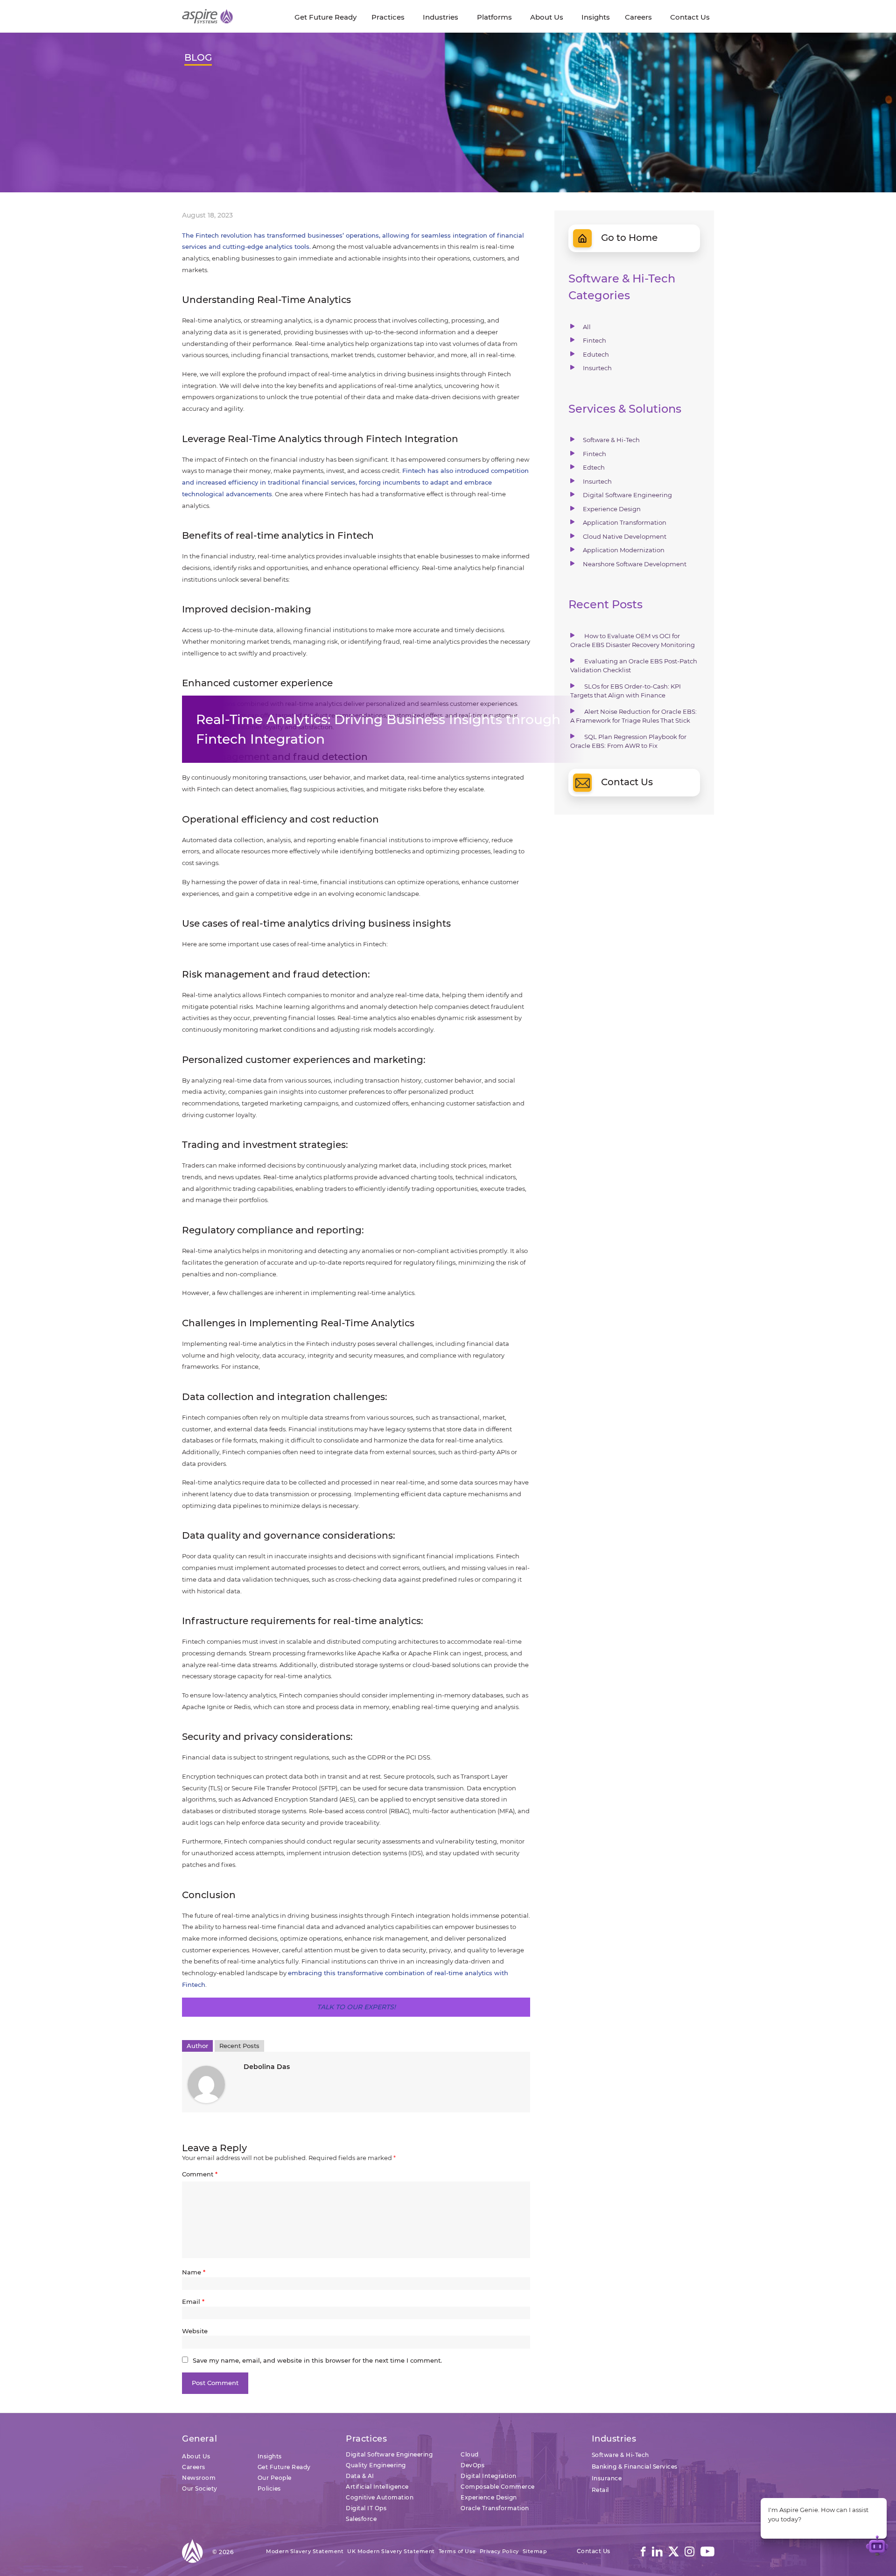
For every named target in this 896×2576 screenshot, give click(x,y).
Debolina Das (267, 2067)
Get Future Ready (284, 2467)
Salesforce (361, 2519)
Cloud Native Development (625, 536)
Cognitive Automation (380, 2497)
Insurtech (597, 368)
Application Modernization (624, 550)
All (587, 327)
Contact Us (627, 782)
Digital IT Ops (366, 2508)
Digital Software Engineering (627, 495)
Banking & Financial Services (635, 2467)
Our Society (200, 2488)
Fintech (595, 340)
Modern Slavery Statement (305, 2551)
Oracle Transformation (495, 2508)
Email (193, 2302)
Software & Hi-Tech (611, 440)
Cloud (470, 2454)
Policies (269, 2488)
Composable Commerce (498, 2487)
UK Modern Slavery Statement (391, 2551)
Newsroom (199, 2478)
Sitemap (535, 2551)
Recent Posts (239, 2046)
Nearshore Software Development (635, 564)
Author (197, 2046)
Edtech (594, 467)
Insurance (607, 2478)
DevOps (472, 2465)
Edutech (596, 354)
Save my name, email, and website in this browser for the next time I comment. (317, 2360)
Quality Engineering (376, 2465)
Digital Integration (489, 2476)
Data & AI (360, 2476)
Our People (275, 2478)
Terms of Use (457, 2551)
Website (195, 2331)
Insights (270, 2456)
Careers (194, 2467)
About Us (196, 2456)
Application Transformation (625, 522)
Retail (600, 2490)
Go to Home (629, 238)
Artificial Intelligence (377, 2487)
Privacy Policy (499, 2551)
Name (194, 2272)
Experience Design (612, 509)
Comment (200, 2174)
